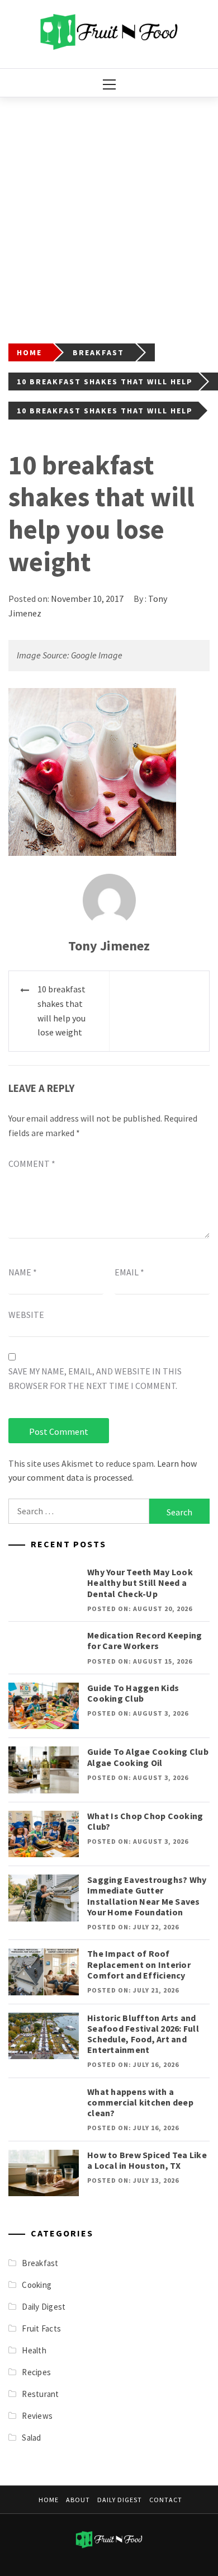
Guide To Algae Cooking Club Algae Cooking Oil (148, 1757)
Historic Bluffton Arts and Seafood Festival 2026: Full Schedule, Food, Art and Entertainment (143, 2034)
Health (34, 2350)
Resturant (40, 2394)
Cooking (37, 2285)
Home (49, 2500)
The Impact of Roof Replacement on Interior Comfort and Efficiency (139, 1964)
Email (129, 1272)
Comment (32, 1164)
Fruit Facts (41, 2328)
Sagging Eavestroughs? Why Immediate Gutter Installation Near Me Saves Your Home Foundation (147, 1896)
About (78, 2500)
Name (23, 1272)
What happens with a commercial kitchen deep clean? (140, 2102)
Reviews (37, 2416)
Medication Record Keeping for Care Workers (144, 1640)
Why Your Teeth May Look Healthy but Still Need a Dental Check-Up (140, 1583)
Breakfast (40, 2263)
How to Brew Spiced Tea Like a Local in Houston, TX (147, 2160)
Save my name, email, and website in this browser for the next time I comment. (95, 1378)
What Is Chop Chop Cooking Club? (145, 1821)
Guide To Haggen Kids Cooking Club (133, 1693)
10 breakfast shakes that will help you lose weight (61, 1011)
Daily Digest (44, 2307)
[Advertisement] (109, 212)
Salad (31, 2438)
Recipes (36, 2372)
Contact (166, 2500)
